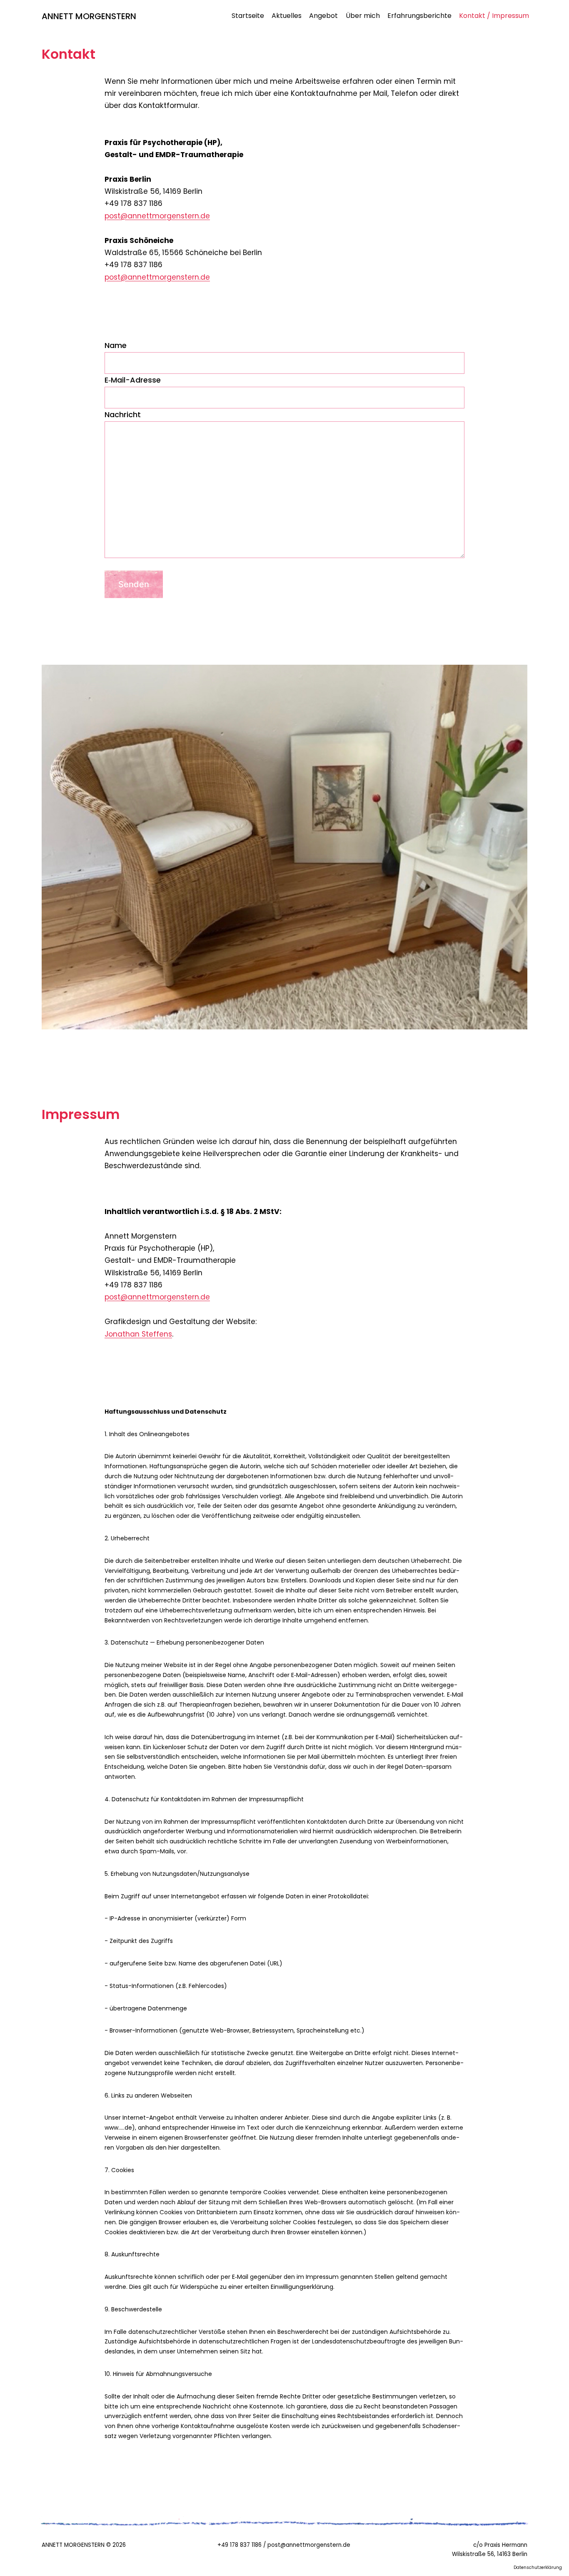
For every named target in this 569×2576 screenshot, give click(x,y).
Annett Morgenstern (89, 16)
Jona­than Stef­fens (138, 1334)
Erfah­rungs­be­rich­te (419, 16)
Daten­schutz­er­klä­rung (538, 2567)
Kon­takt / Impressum (494, 16)
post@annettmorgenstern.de (157, 216)
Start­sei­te (248, 16)
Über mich (363, 16)
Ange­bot (323, 16)
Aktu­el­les (287, 16)
